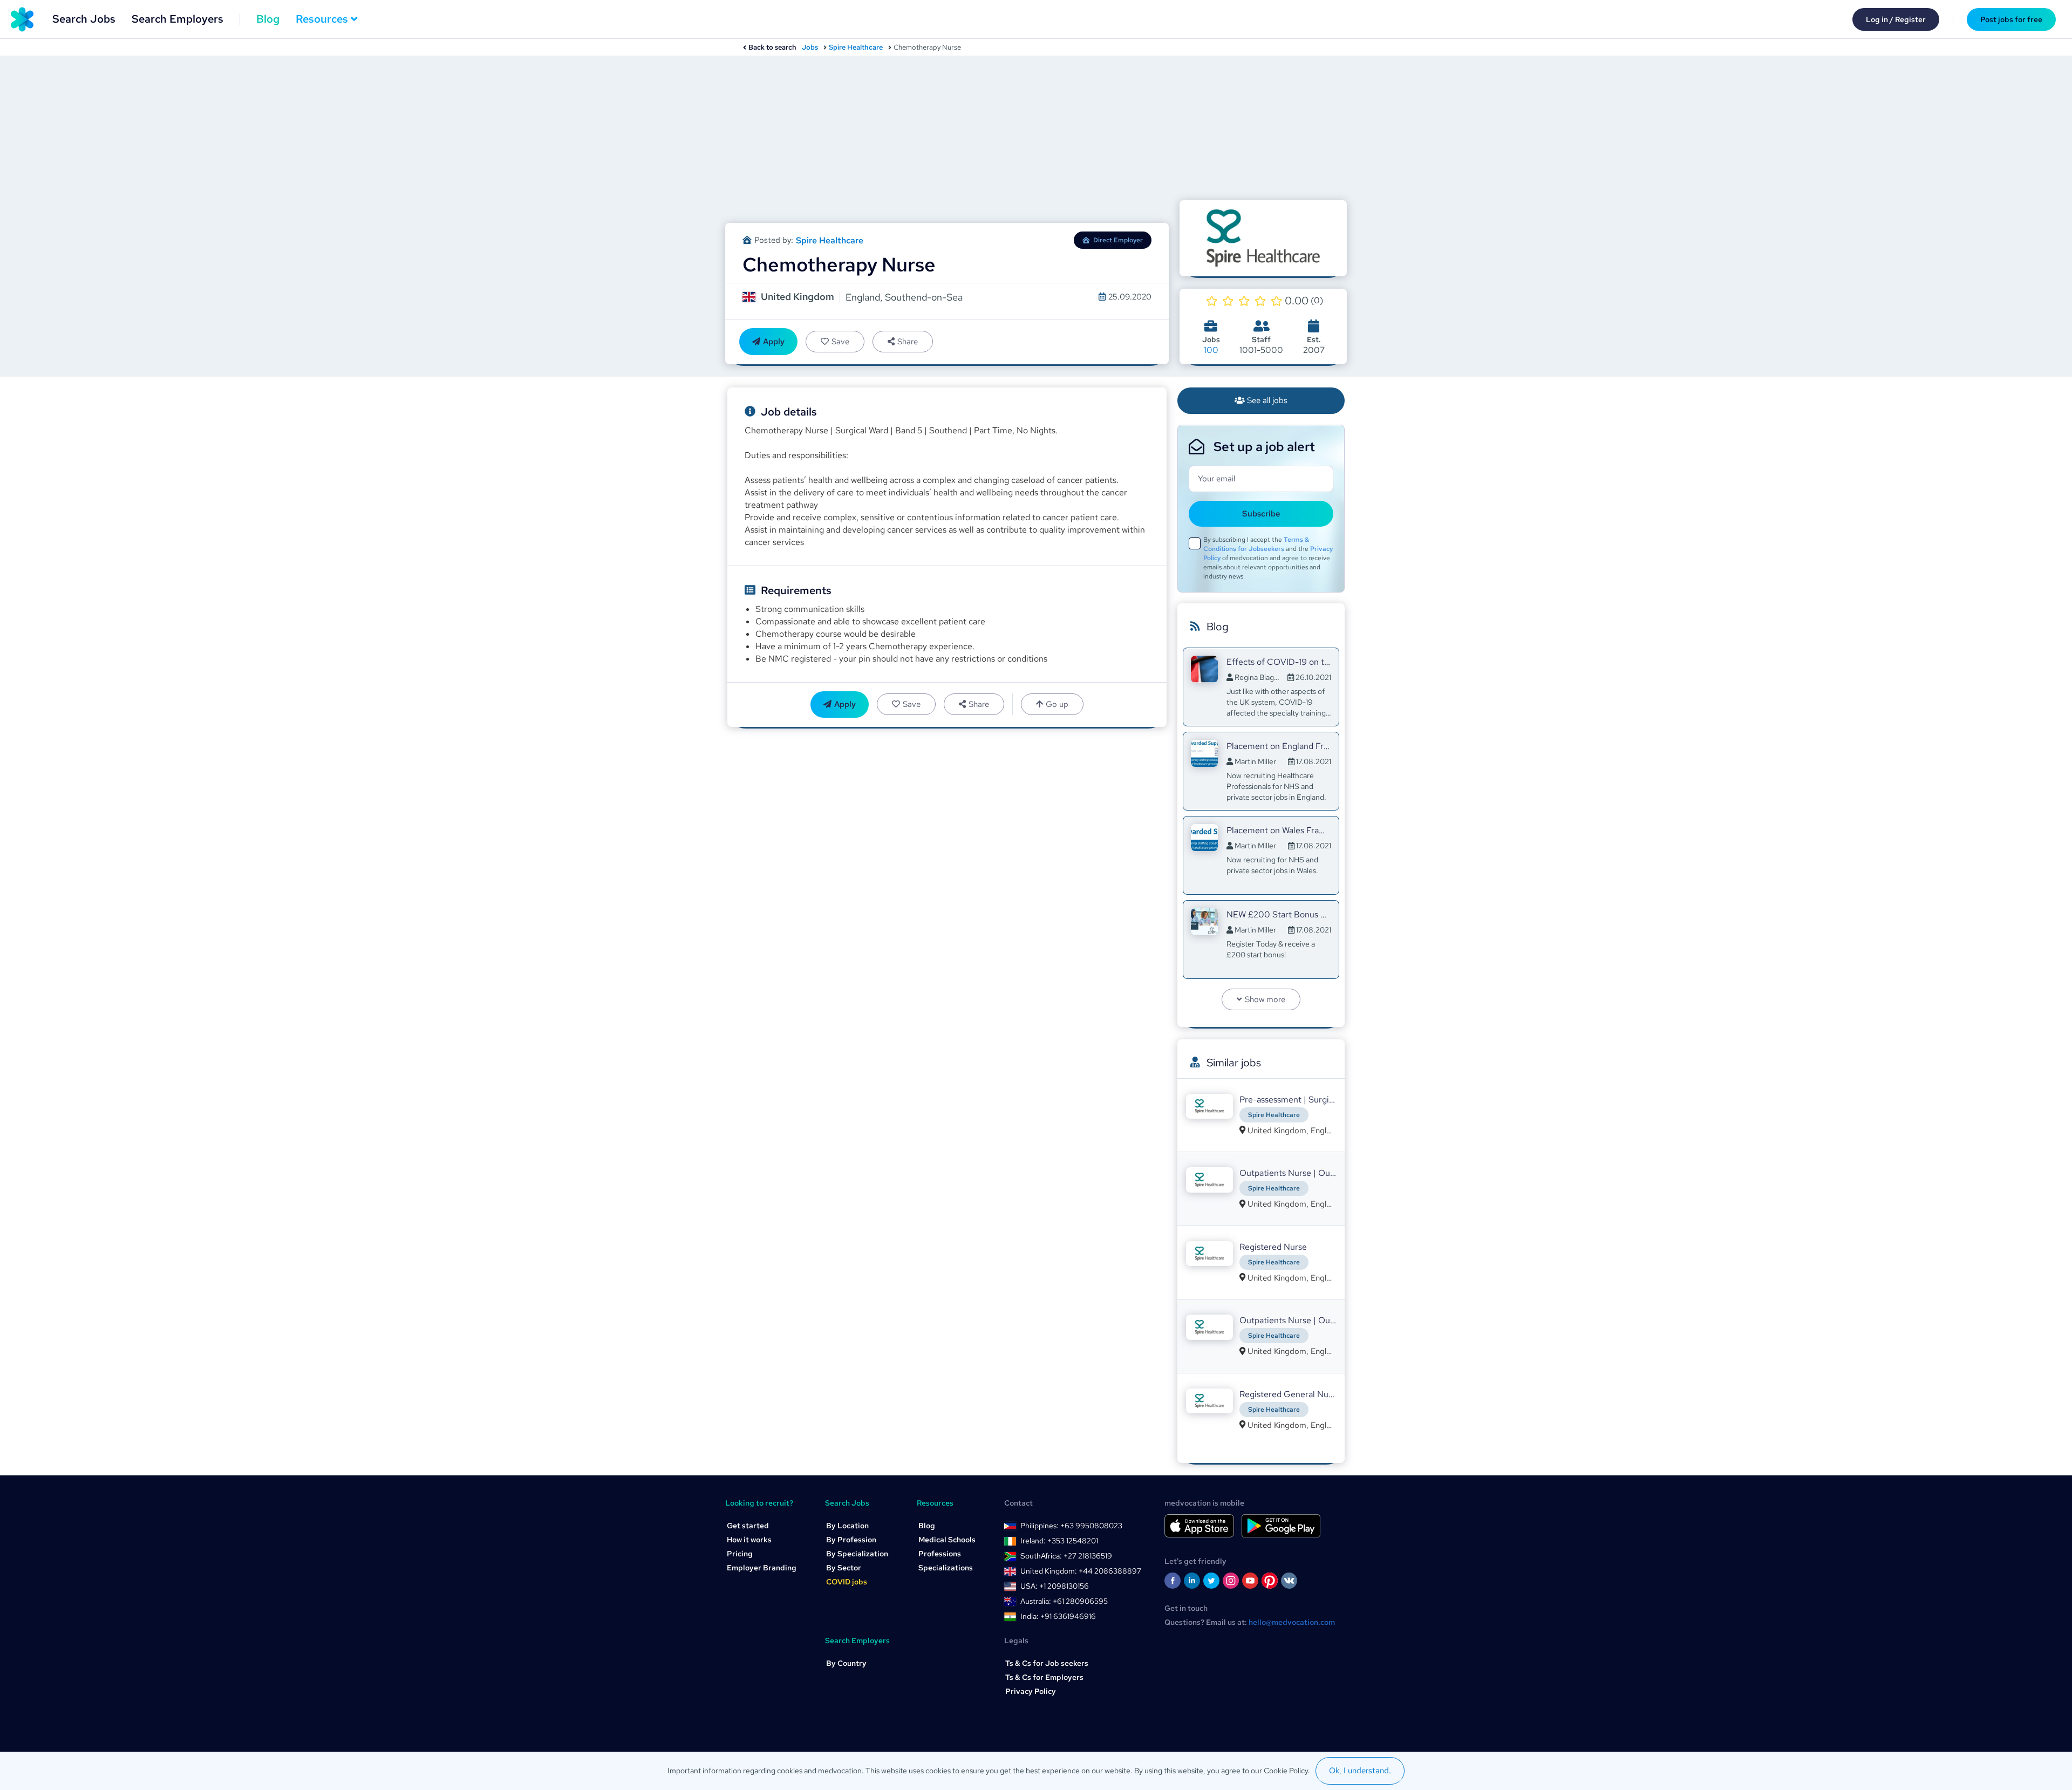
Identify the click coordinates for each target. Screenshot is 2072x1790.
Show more (1265, 999)
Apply (774, 342)
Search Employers (178, 19)
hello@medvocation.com (1292, 1622)
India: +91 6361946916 (1058, 1616)
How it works (749, 1540)
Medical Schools (947, 1540)
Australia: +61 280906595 (1064, 1601)
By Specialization (857, 1554)
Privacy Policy (1031, 1691)
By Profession (851, 1540)
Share (908, 342)
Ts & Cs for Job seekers (1047, 1663)
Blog (268, 19)
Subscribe (1261, 514)
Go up (1057, 704)
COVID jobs (847, 1582)
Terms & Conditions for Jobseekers (1256, 544)
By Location (847, 1526)
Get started (748, 1526)
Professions (940, 1554)
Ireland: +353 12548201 (1059, 1541)
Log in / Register (1896, 19)
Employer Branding (762, 1568)
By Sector (844, 1568)
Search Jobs (84, 19)
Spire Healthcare (856, 47)
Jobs (810, 47)
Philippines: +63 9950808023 (1071, 1526)
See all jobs (1267, 400)
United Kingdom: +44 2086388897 (1081, 1571)
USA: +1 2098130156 (1055, 1586)
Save (840, 342)
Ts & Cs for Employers (1044, 1677)
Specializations (946, 1568)
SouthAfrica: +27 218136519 (1066, 1556)
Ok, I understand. (1360, 1771)
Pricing (740, 1554)
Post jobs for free (2011, 19)
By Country (846, 1663)
